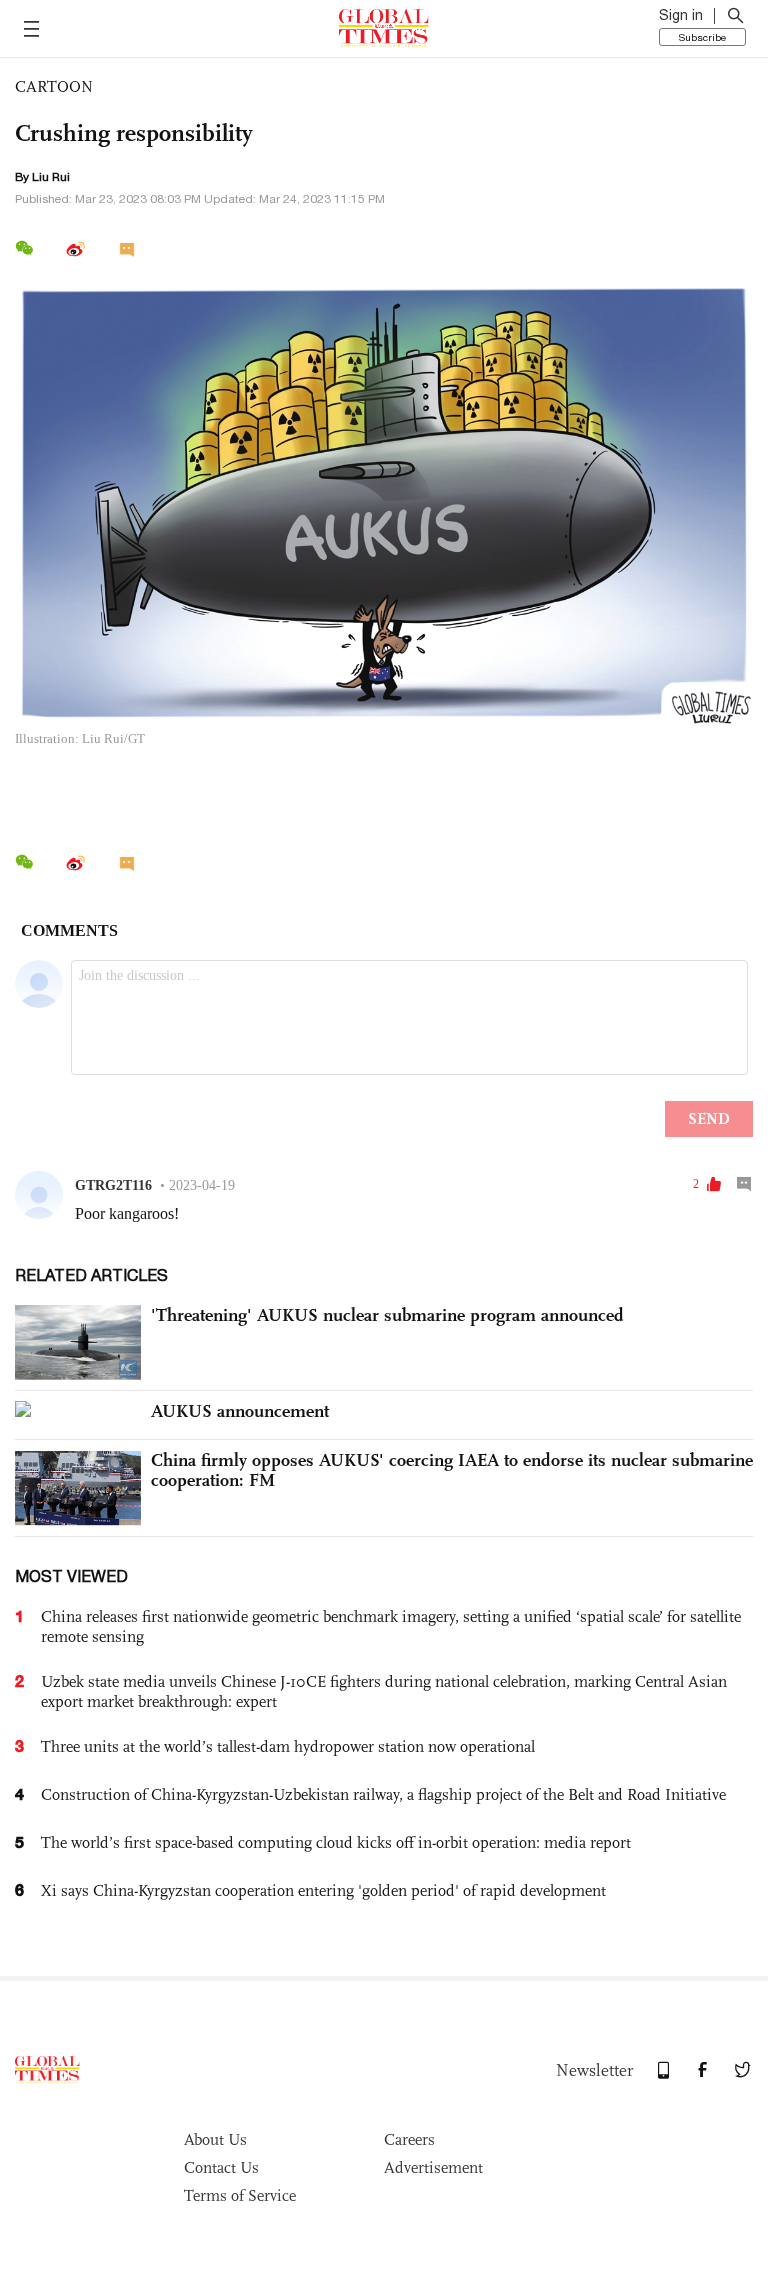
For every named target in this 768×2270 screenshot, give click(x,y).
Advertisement (433, 2167)
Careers (409, 2139)
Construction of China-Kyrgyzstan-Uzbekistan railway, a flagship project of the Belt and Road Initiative (383, 1794)
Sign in (681, 15)
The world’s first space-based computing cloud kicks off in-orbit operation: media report (336, 1842)
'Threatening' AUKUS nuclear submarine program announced (387, 1315)
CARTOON (54, 86)
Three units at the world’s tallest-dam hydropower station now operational (288, 1746)
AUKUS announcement (240, 1411)
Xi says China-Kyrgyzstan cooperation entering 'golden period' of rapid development (323, 1890)
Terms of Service (240, 2195)
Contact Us (221, 2167)
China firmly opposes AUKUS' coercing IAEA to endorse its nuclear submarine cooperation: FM (452, 1470)
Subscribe (702, 37)
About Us (215, 2139)
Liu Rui (51, 177)
